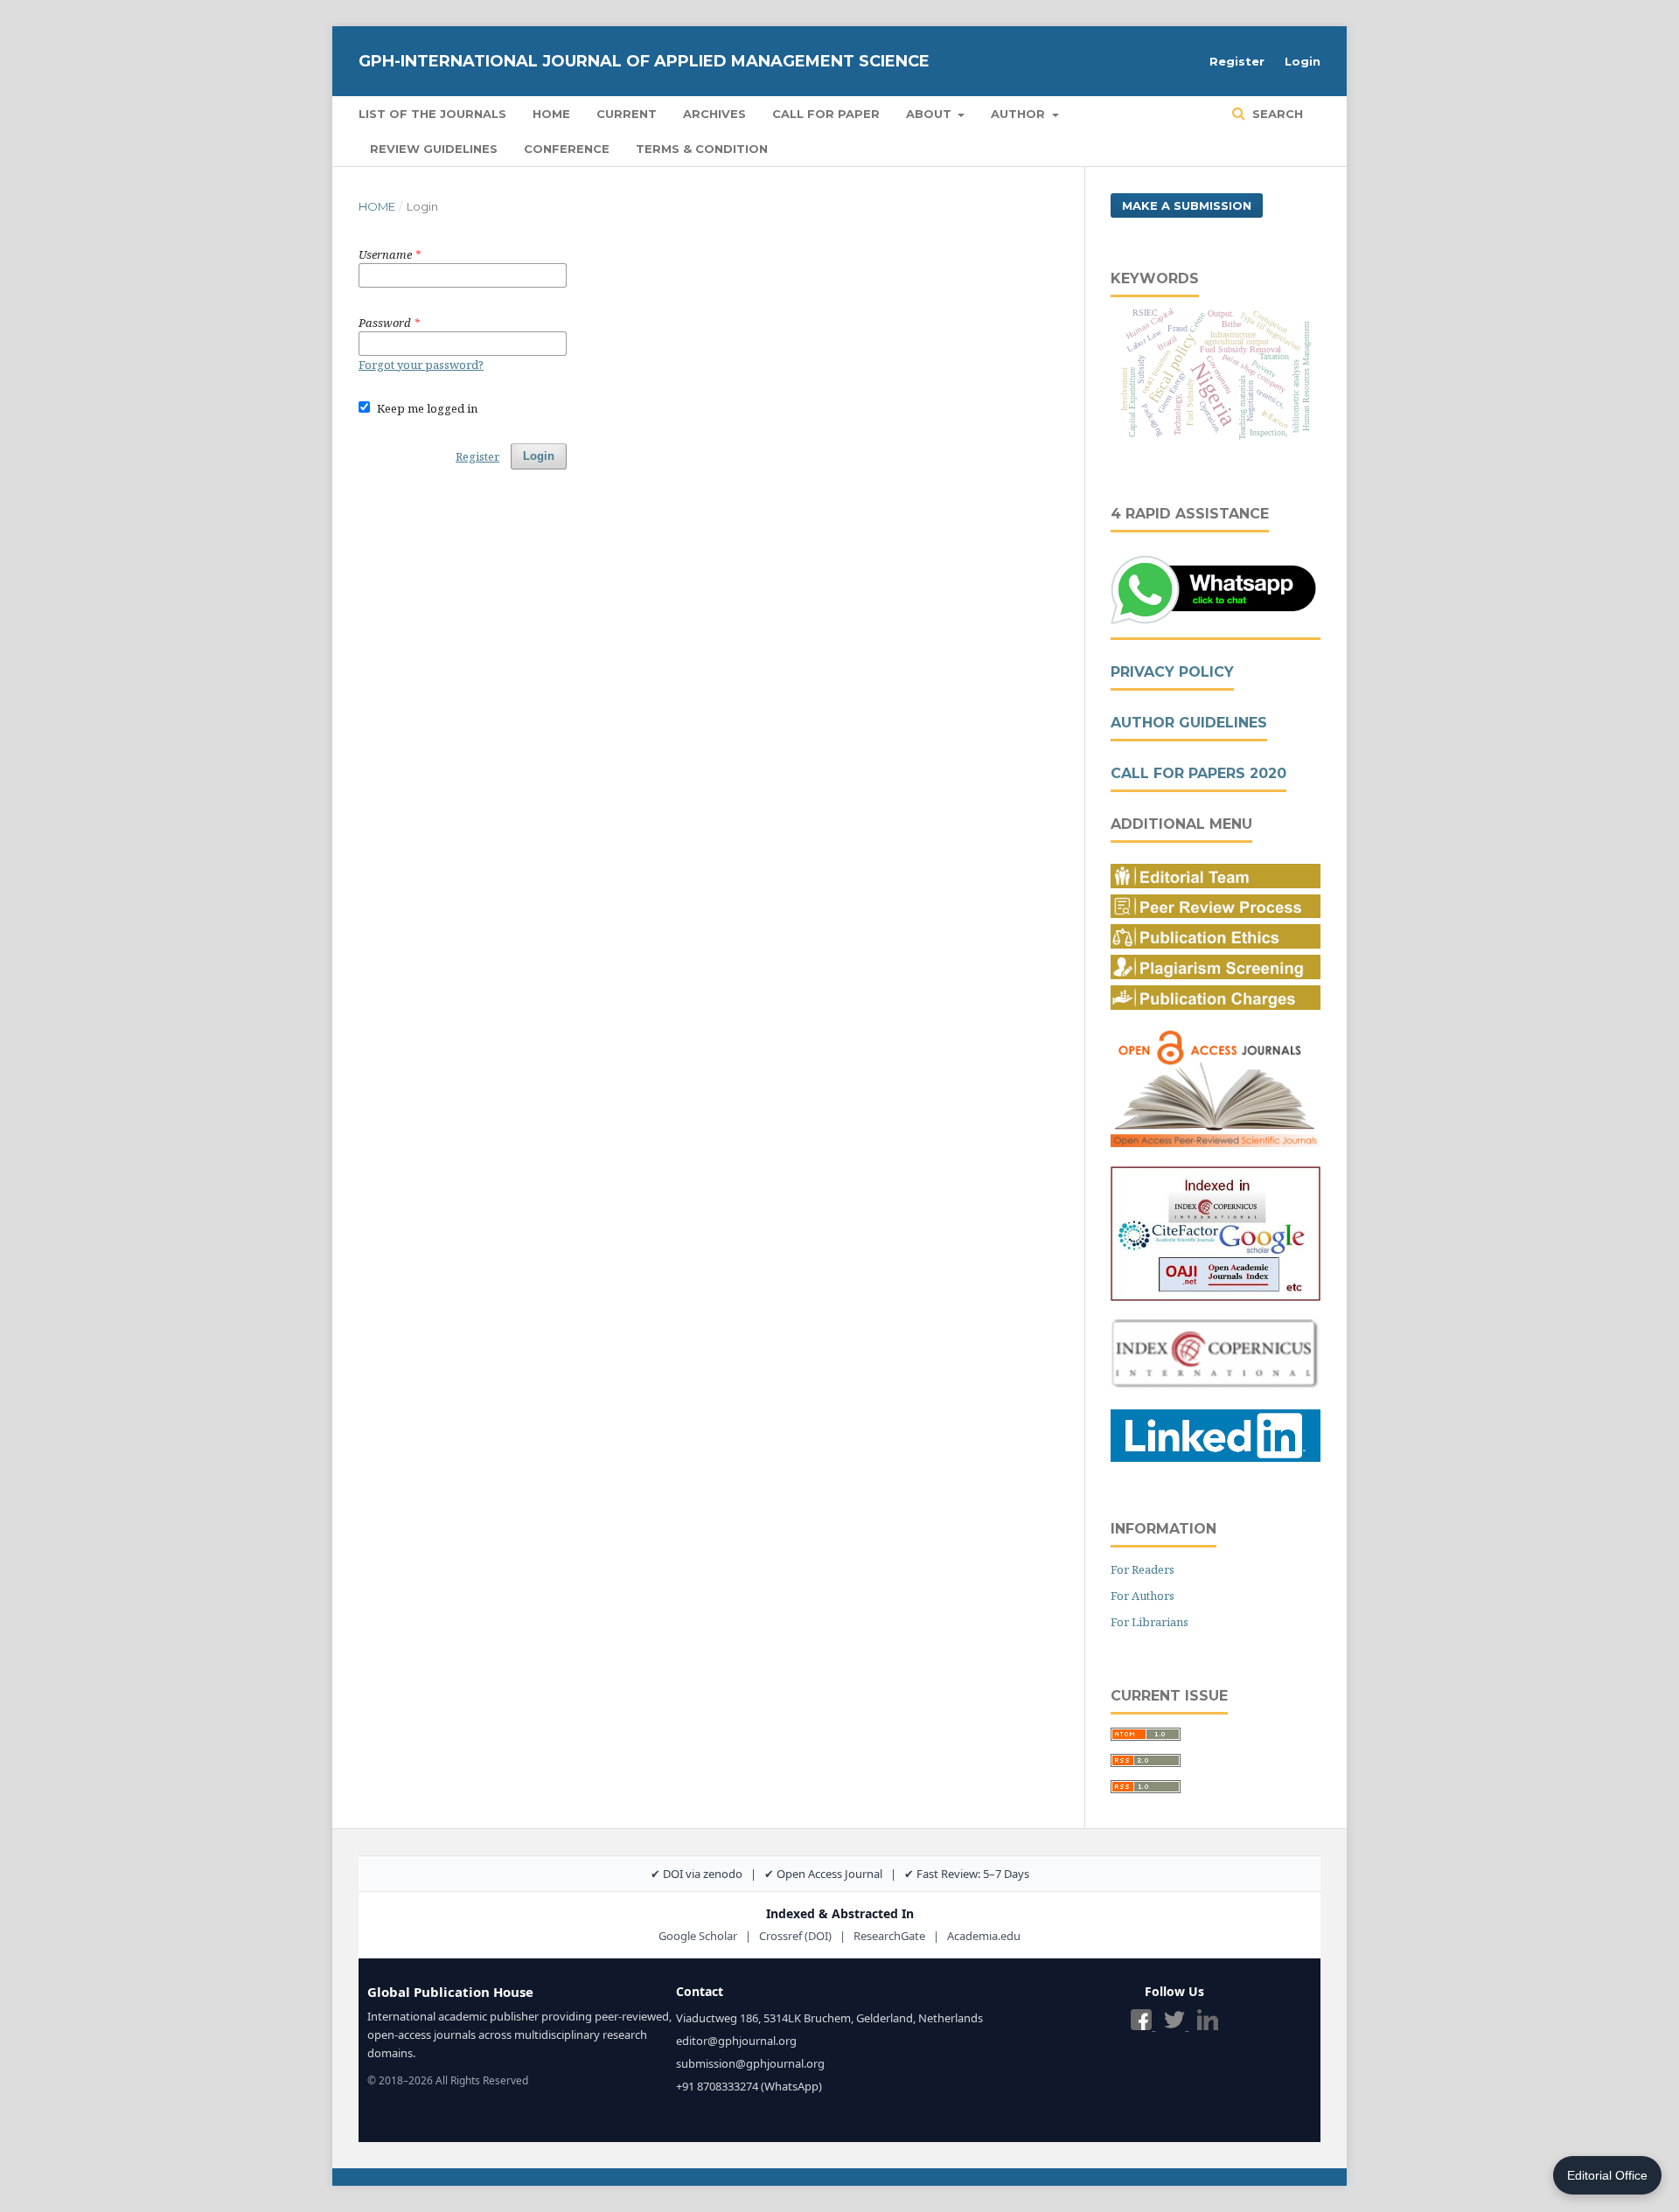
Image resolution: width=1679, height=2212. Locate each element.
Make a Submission (1187, 205)
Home (551, 114)
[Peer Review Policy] (1216, 913)
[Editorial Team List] (1216, 883)
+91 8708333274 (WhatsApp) (749, 2086)
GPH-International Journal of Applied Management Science (644, 61)
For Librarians (1150, 1622)
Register (1237, 61)
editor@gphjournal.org (736, 2041)
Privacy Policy (1172, 672)
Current (627, 114)
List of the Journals (432, 114)
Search (1276, 114)
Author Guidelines (1189, 723)
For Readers (1143, 1569)
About (930, 114)
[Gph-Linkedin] (1216, 1457)
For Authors (1143, 1596)
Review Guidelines (434, 149)
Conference (567, 149)
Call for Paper (826, 114)
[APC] (1216, 1005)
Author (1020, 114)
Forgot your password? (421, 365)
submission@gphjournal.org (750, 2063)
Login (1303, 61)
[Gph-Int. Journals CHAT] (1216, 621)
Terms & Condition (702, 149)
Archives (714, 114)
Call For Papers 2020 (1198, 773)
